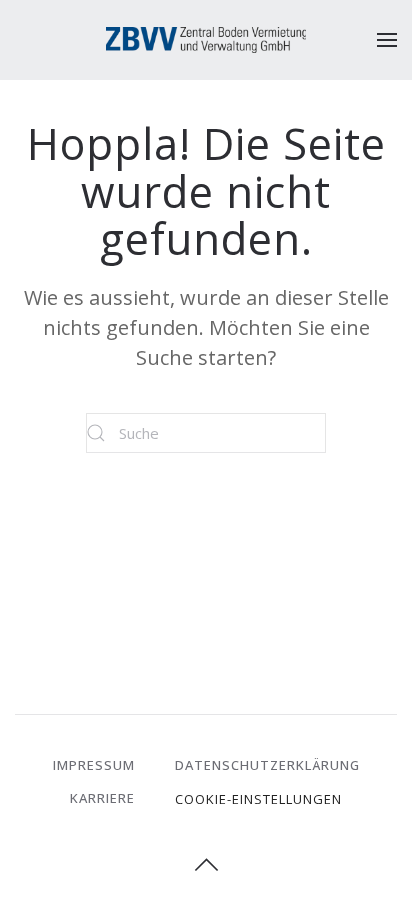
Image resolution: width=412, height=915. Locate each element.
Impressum (94, 765)
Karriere (102, 798)
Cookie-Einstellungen (258, 799)
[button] (387, 40)
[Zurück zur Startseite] (206, 40)
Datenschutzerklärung (267, 765)
